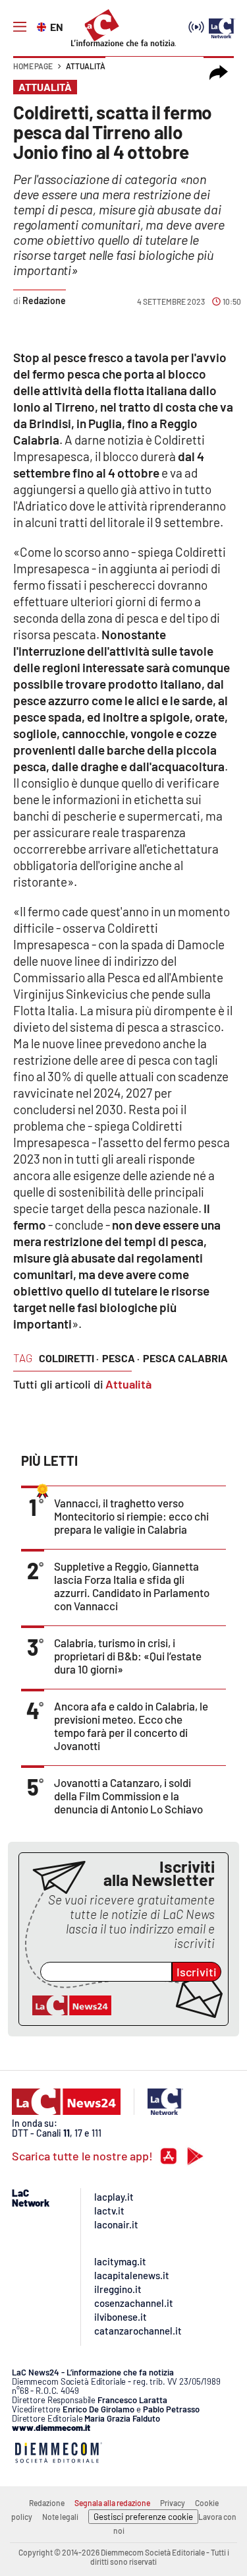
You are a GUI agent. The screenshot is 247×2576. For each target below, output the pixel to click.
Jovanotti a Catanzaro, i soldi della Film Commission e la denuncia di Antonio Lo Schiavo (128, 1796)
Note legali (60, 2517)
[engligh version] (43, 26)
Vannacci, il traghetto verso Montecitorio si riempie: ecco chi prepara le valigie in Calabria (131, 1516)
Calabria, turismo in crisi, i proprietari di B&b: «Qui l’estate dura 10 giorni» (128, 1656)
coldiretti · (69, 1358)
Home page (33, 66)
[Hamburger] (20, 27)
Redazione (47, 2503)
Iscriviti (197, 1972)
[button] (219, 73)
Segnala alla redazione (112, 2503)
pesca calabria (185, 1358)
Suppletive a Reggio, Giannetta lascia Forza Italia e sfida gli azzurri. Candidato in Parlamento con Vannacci (132, 1586)
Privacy (173, 2503)
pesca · (121, 1358)
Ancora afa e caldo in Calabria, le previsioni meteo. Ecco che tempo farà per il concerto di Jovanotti (131, 1726)
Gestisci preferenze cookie (143, 2517)
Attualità (86, 66)
